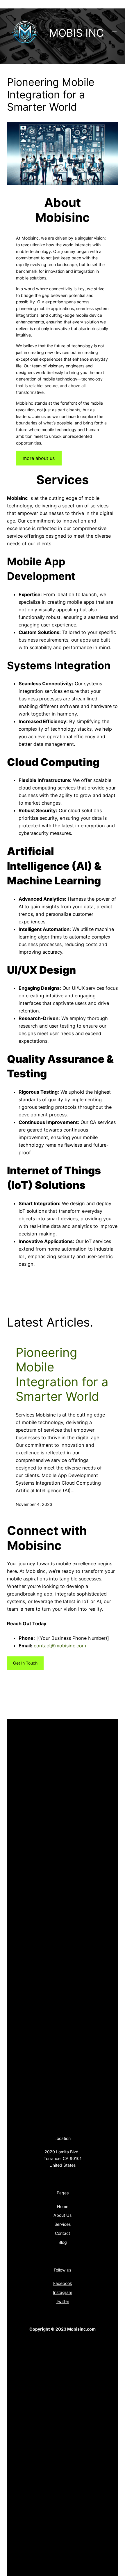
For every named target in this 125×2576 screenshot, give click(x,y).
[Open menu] (114, 33)
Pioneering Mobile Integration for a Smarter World (62, 1374)
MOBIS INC (76, 33)
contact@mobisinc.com (60, 1646)
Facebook (63, 2283)
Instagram (63, 2292)
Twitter (63, 2301)
